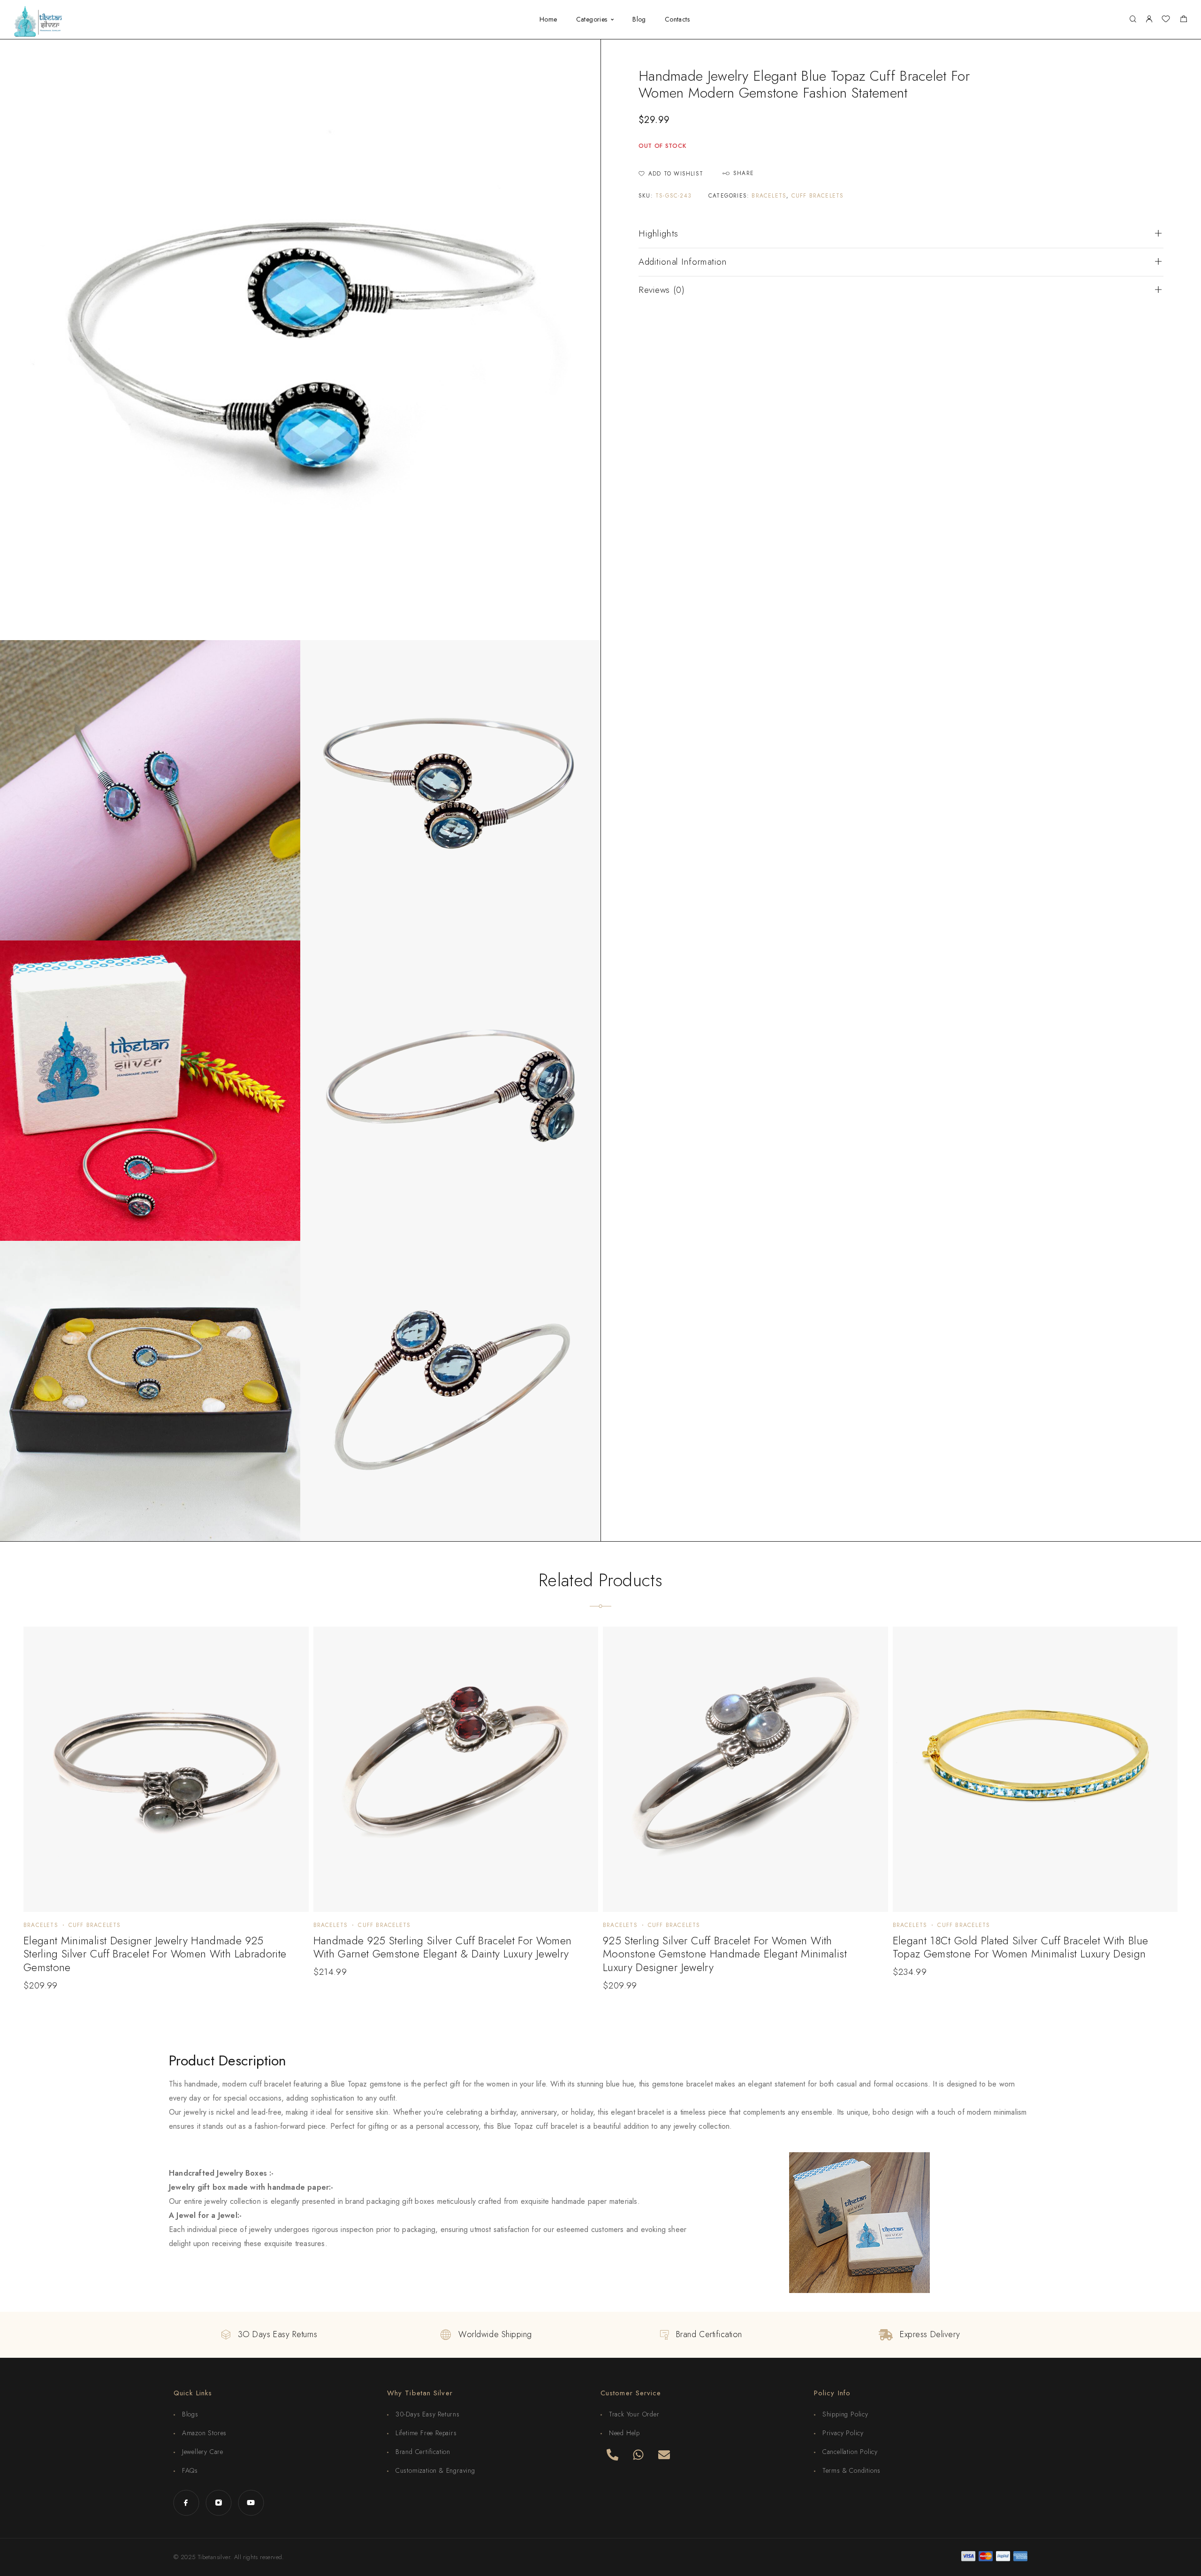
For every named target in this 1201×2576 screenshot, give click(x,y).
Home (548, 20)
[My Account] (1149, 19)
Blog (639, 20)
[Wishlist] (1166, 20)
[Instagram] (218, 2503)
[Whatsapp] (638, 2454)
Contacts (677, 20)
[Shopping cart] (1183, 20)
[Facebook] (186, 2503)
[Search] (1133, 19)
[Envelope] (664, 2454)
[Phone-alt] (612, 2454)
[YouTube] (251, 2503)
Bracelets (769, 196)
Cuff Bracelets (818, 196)
